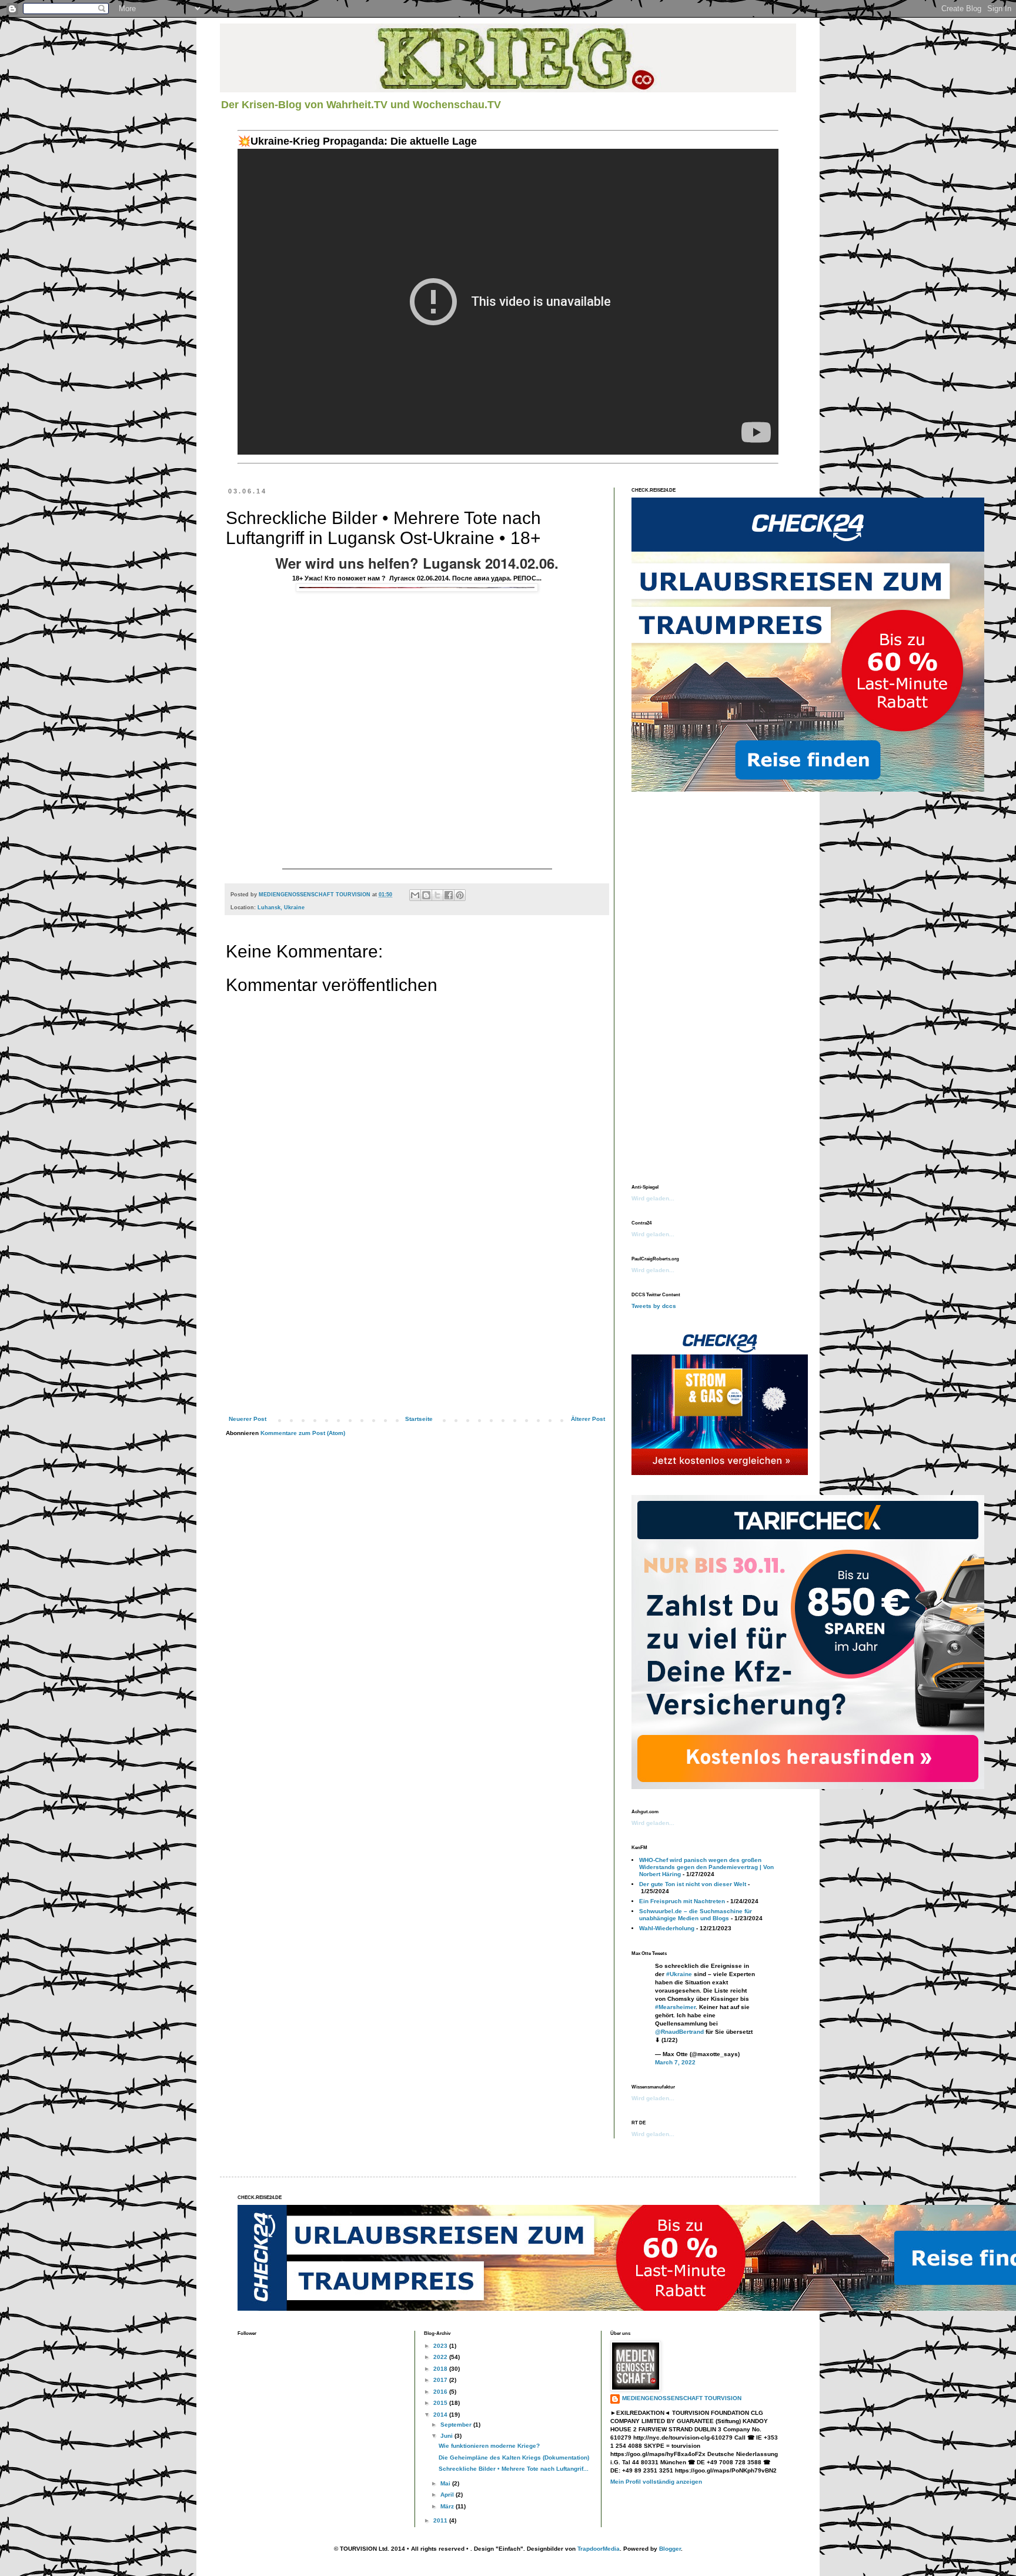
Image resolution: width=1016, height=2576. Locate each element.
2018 (441, 2369)
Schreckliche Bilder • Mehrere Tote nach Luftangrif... (514, 2469)
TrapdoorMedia (599, 2549)
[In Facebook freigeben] (449, 895)
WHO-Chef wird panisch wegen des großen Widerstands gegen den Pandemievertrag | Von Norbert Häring (706, 1867)
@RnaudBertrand (679, 2032)
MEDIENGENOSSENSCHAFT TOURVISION (682, 2398)
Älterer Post (588, 1419)
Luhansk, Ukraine (281, 907)
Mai (446, 2483)
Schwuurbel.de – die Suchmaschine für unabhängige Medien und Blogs (696, 1915)
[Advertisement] (417, 1330)
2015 (441, 2403)
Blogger (670, 2549)
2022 (441, 2357)
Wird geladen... (653, 1198)
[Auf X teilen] (437, 895)
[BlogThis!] (426, 895)
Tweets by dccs (654, 1306)
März (448, 2506)
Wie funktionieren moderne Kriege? (489, 2446)
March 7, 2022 (675, 2062)
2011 (441, 2520)
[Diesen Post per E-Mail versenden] (415, 895)
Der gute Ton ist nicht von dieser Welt (693, 1884)
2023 (441, 2346)
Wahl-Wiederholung (667, 1928)
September (457, 2425)
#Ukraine (679, 1974)
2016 (441, 2392)
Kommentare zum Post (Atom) (303, 1433)
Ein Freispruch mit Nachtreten (682, 1901)
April (448, 2495)
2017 (441, 2380)
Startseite (419, 1419)
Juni (447, 2436)
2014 (441, 2415)
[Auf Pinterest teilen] (460, 895)
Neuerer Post (248, 1419)
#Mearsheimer (675, 2007)
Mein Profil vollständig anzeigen (656, 2482)
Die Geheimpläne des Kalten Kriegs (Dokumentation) (514, 2457)
